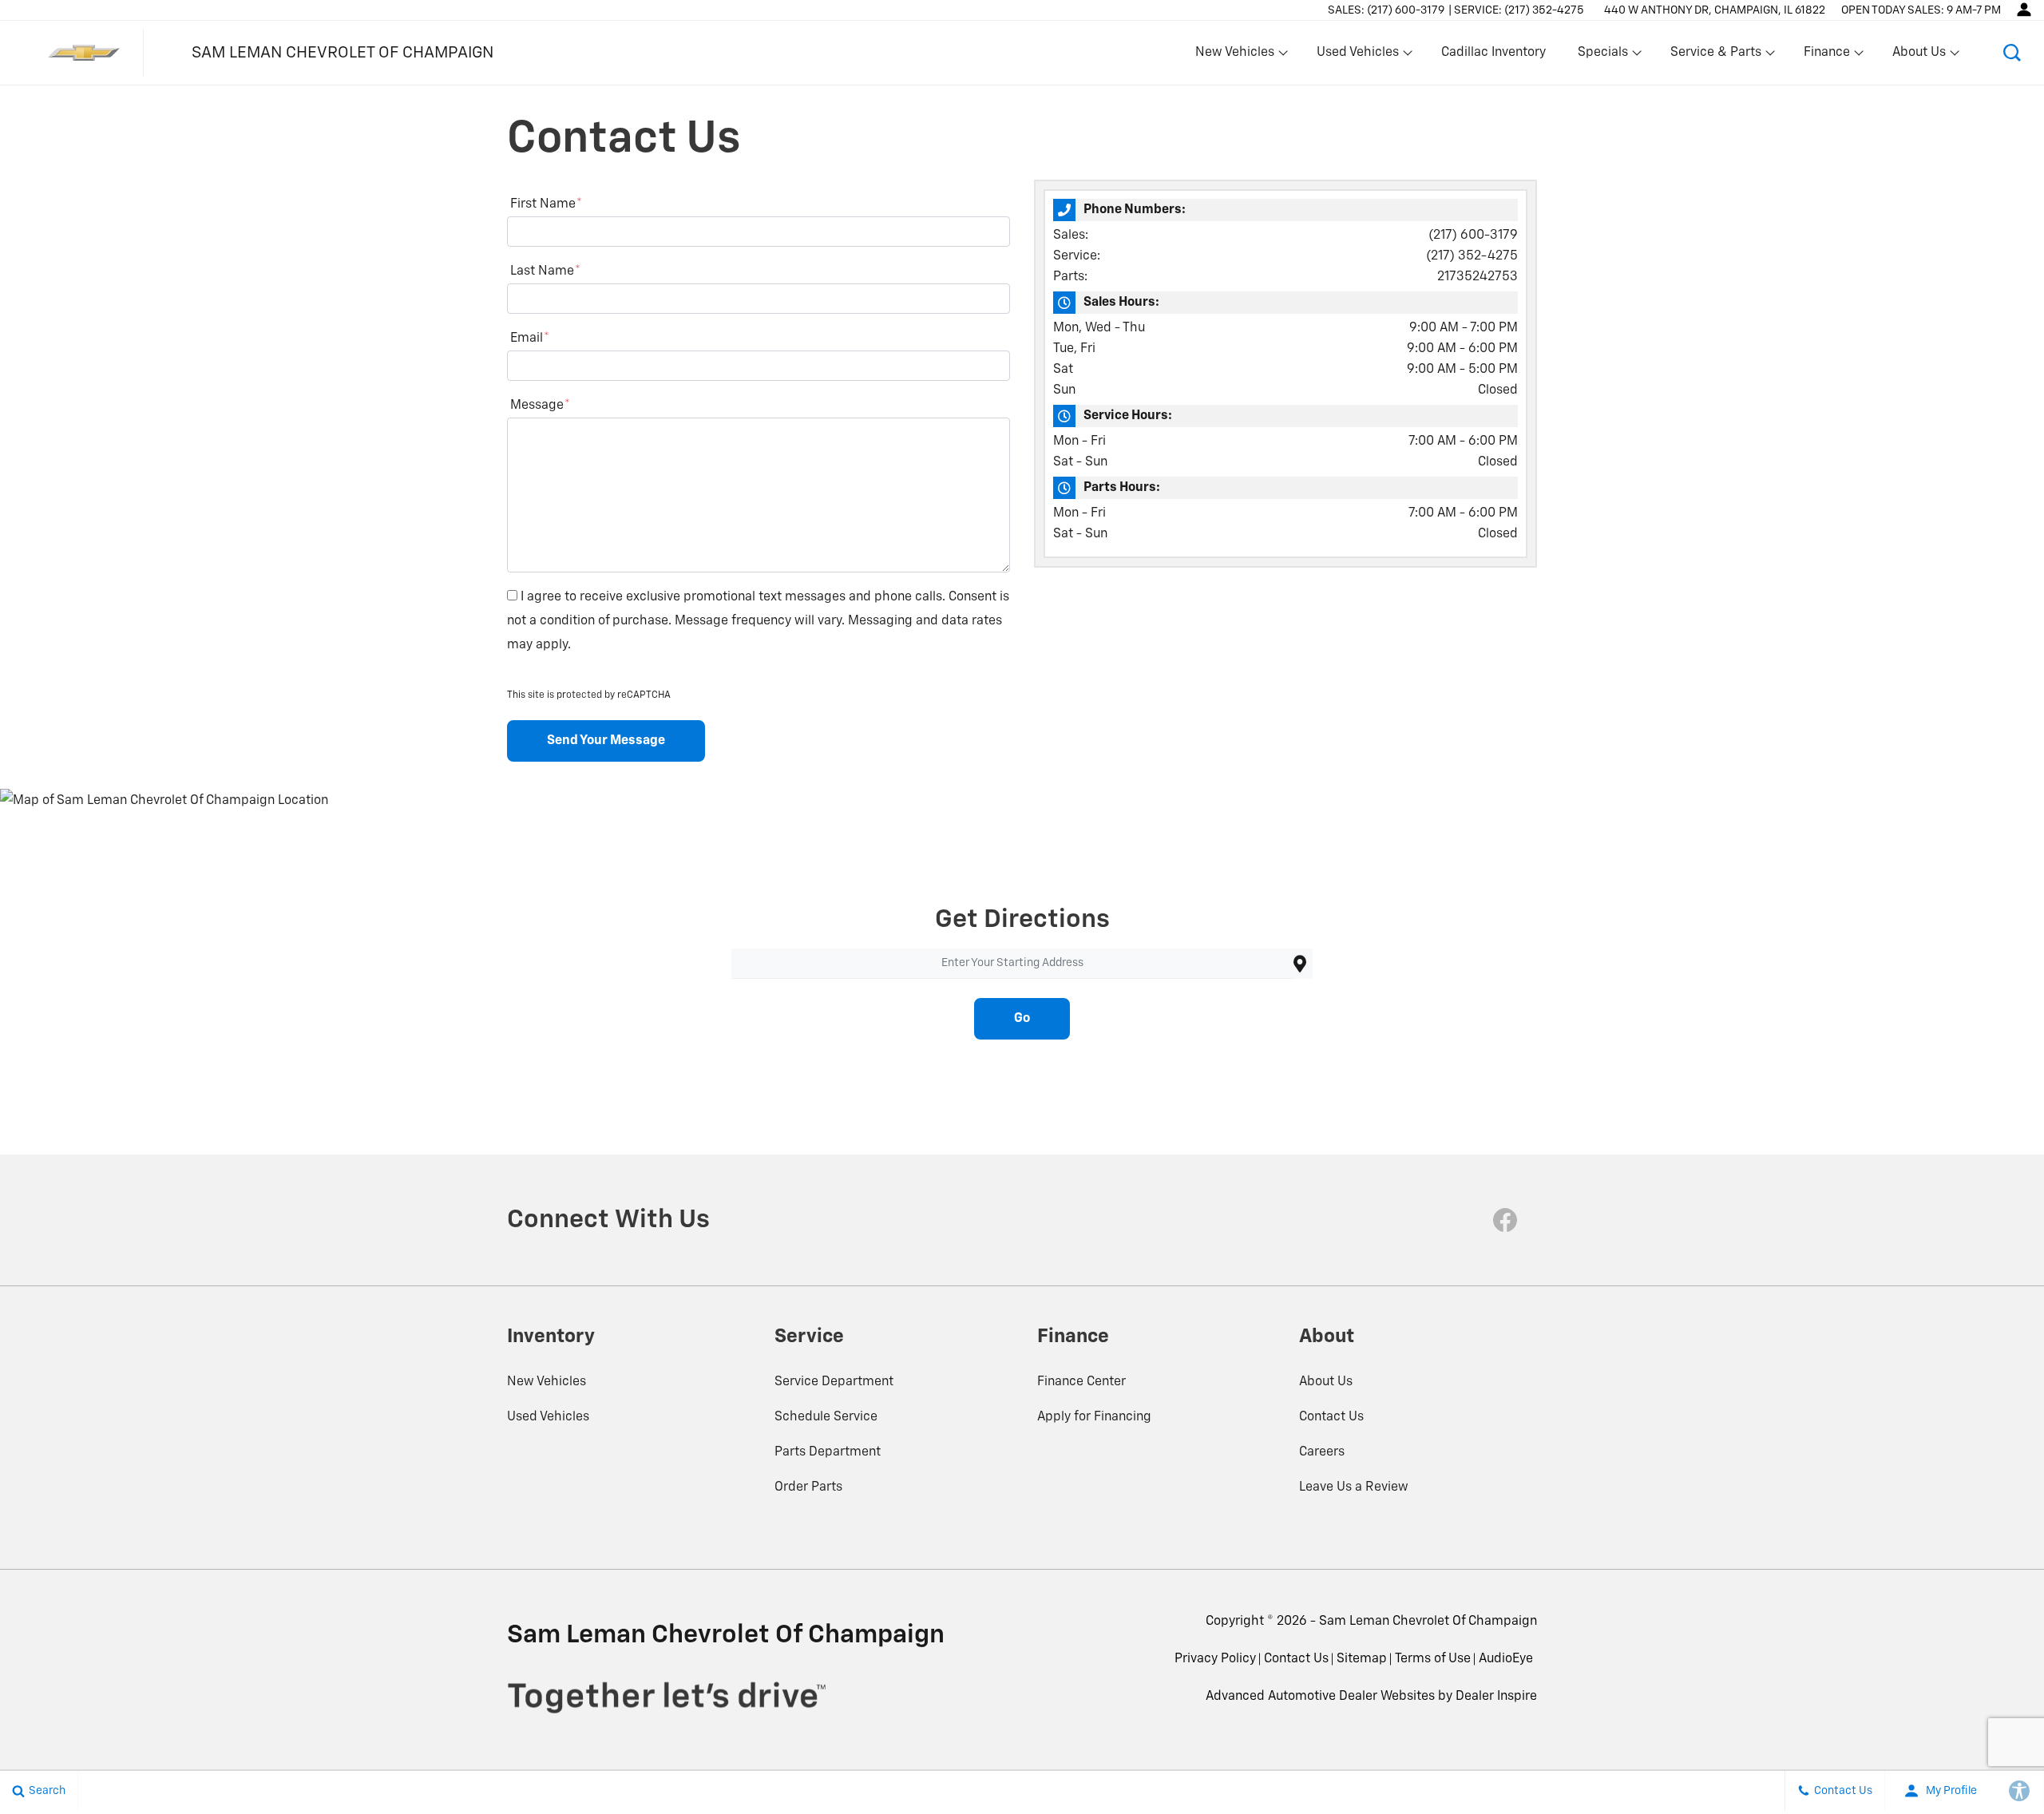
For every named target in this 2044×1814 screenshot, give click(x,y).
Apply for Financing (1094, 1417)
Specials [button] (1602, 56)
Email (530, 339)
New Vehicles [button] (1234, 56)
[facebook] (1505, 1220)
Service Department (834, 1382)
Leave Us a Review (1354, 1487)
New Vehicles (547, 1382)
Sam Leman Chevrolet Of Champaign (1428, 1622)
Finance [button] (1826, 56)
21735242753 (1478, 277)
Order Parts (808, 1487)
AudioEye (1506, 1659)
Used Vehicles (548, 1417)
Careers (1322, 1452)
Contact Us (1331, 1417)
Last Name (545, 271)
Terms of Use (1433, 1659)
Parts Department (828, 1452)
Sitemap (1362, 1659)
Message (540, 406)
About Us (1326, 1382)
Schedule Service (826, 1417)
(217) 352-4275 (1472, 256)
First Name (546, 204)
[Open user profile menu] (2024, 10)
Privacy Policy (1215, 1659)
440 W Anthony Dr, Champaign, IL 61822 (1715, 10)
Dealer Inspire (1496, 1697)
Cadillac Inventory (1493, 53)
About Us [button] (1919, 56)
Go (1022, 1019)
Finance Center (1081, 1382)
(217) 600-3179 (1473, 236)
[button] (2012, 53)
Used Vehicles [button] (1357, 56)
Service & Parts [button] (1715, 56)
